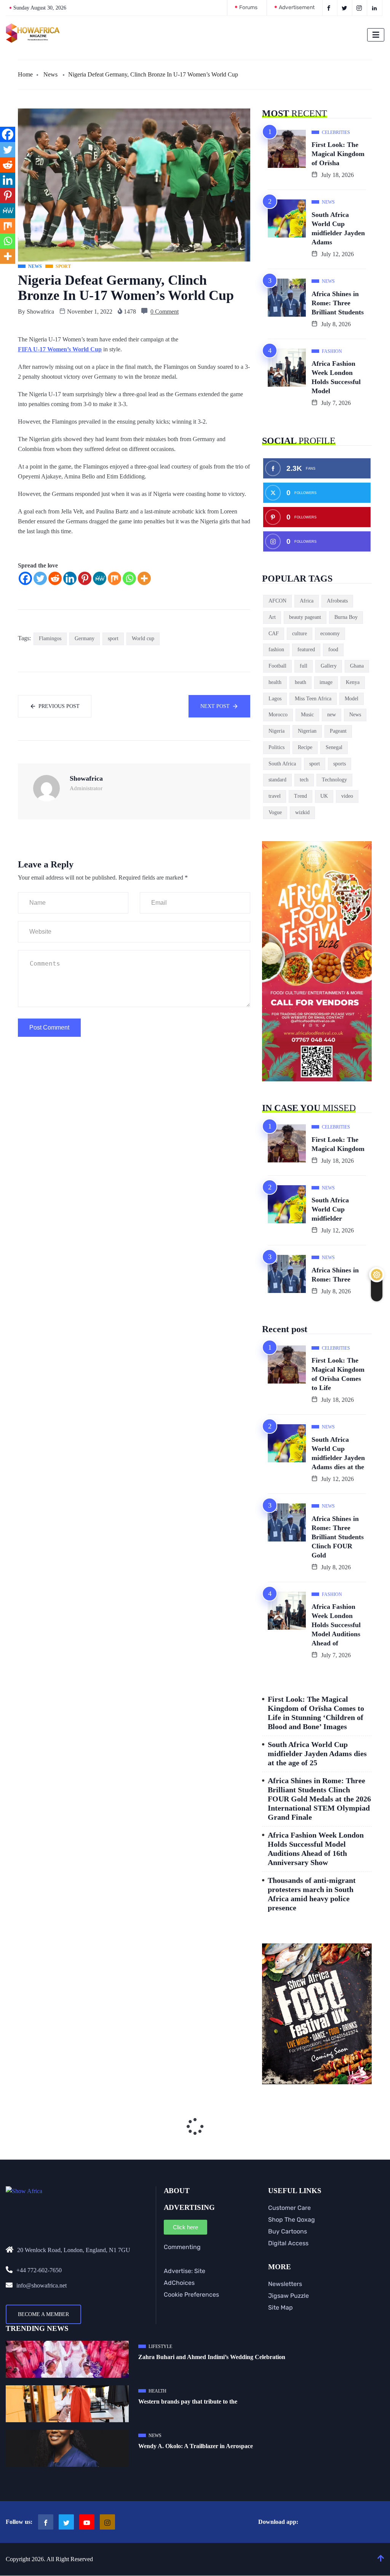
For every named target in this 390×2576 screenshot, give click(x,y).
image (326, 682)
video (347, 796)
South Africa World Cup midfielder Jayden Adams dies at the (338, 1453)
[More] (144, 578)
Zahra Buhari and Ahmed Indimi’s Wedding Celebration (212, 2357)
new (332, 715)
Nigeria (277, 731)
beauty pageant (305, 617)
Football (277, 666)
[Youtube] (87, 2522)
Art (272, 617)
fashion (276, 650)
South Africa (282, 764)
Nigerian (307, 731)
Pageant (338, 731)
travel (275, 796)
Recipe (305, 747)
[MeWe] (100, 578)
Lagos (275, 699)
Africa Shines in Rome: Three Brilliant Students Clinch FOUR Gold (338, 1537)
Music (307, 715)
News (50, 74)
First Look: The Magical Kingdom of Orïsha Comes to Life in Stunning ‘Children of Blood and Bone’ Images (316, 1713)
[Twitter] (40, 578)
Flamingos (50, 638)
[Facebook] (25, 578)
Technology (334, 780)
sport (113, 638)
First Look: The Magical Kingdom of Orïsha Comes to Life (338, 1374)
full (304, 666)
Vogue (275, 812)
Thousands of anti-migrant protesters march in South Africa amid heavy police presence (312, 1894)
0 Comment (165, 312)
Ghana (357, 666)
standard (277, 780)
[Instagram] (107, 2522)
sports (340, 764)
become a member (43, 2314)
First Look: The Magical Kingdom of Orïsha (338, 154)
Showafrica (40, 312)
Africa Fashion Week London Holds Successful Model (336, 377)
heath (300, 682)
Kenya (353, 682)
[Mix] (114, 578)
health (275, 682)
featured (306, 650)
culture (300, 634)
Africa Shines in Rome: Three (335, 1275)
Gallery (329, 666)
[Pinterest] (85, 578)
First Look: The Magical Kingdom (338, 1144)
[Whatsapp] (129, 578)
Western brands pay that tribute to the (188, 2401)
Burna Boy (346, 617)
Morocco (278, 715)
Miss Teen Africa (313, 699)
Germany (85, 638)
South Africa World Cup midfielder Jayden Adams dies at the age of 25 (317, 1753)
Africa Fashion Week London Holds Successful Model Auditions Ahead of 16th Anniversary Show (316, 1849)
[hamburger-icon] (376, 35)
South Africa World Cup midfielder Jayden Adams (338, 228)
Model (352, 699)
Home (25, 74)
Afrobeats (337, 601)
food (333, 650)
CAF (274, 634)
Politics (277, 747)
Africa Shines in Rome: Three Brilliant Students (338, 303)
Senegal (334, 747)
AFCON (277, 601)
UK (324, 796)
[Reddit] (55, 578)
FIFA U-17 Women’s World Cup (60, 349)
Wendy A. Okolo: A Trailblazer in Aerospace (196, 2446)
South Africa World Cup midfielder (330, 1209)
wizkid (302, 812)
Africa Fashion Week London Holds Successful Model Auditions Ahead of (336, 1625)
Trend (300, 796)
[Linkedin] (70, 578)
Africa (307, 601)
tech (304, 780)
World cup (143, 638)
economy (330, 634)
